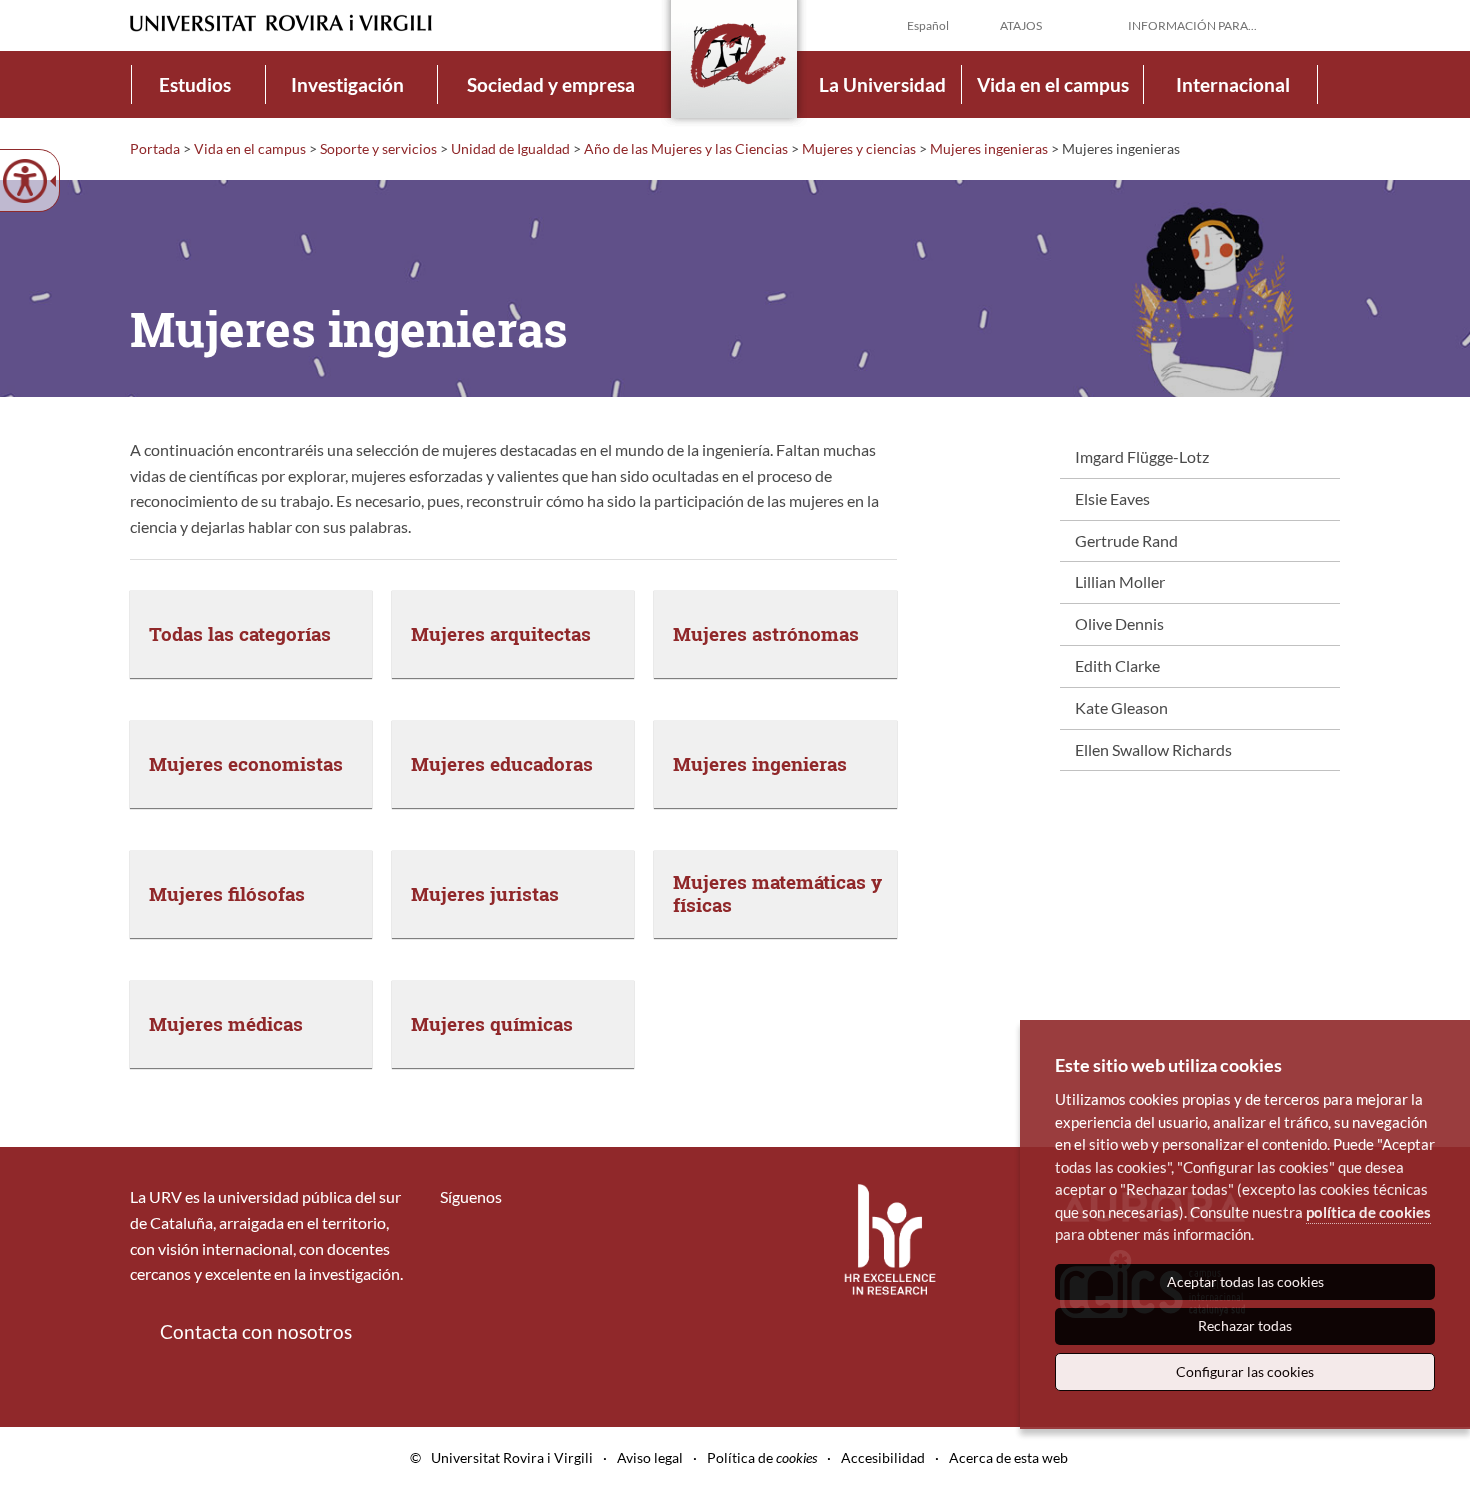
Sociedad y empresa (551, 84)
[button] (1324, 24)
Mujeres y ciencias (859, 148)
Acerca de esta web (1008, 1457)
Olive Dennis (1119, 623)
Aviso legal (650, 1457)
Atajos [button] (1021, 25)
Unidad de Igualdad (510, 148)
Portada (155, 148)
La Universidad (882, 84)
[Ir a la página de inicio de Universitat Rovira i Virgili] (281, 23)
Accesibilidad (883, 1457)
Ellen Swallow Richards (1153, 749)
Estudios (195, 84)
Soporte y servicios (378, 148)
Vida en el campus (1053, 84)
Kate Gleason (1121, 707)
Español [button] (928, 25)
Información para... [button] (1192, 25)
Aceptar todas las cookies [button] (1245, 1281)
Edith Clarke (1117, 665)
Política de (762, 1457)
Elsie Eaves (1112, 498)
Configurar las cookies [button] (1245, 1371)
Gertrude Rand (1126, 540)
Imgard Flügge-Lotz (1142, 456)
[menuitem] (195, 84)
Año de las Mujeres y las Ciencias (686, 148)
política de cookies (1368, 1212)
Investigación (347, 84)
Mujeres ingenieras (989, 148)
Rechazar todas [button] (1245, 1325)
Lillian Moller (1120, 581)
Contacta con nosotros (256, 1331)
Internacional (1233, 84)
